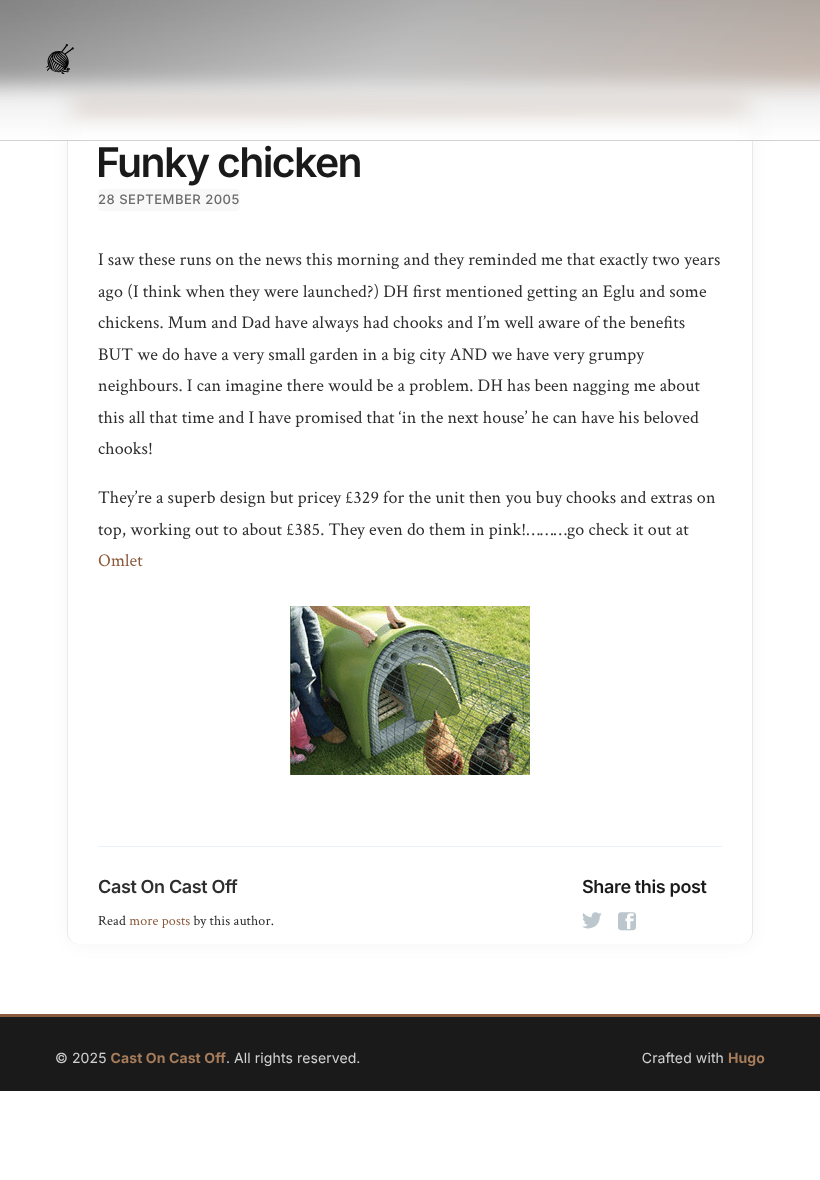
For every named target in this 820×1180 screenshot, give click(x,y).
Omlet (120, 561)
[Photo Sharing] (410, 690)
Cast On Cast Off (167, 887)
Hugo (746, 1058)
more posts (159, 921)
